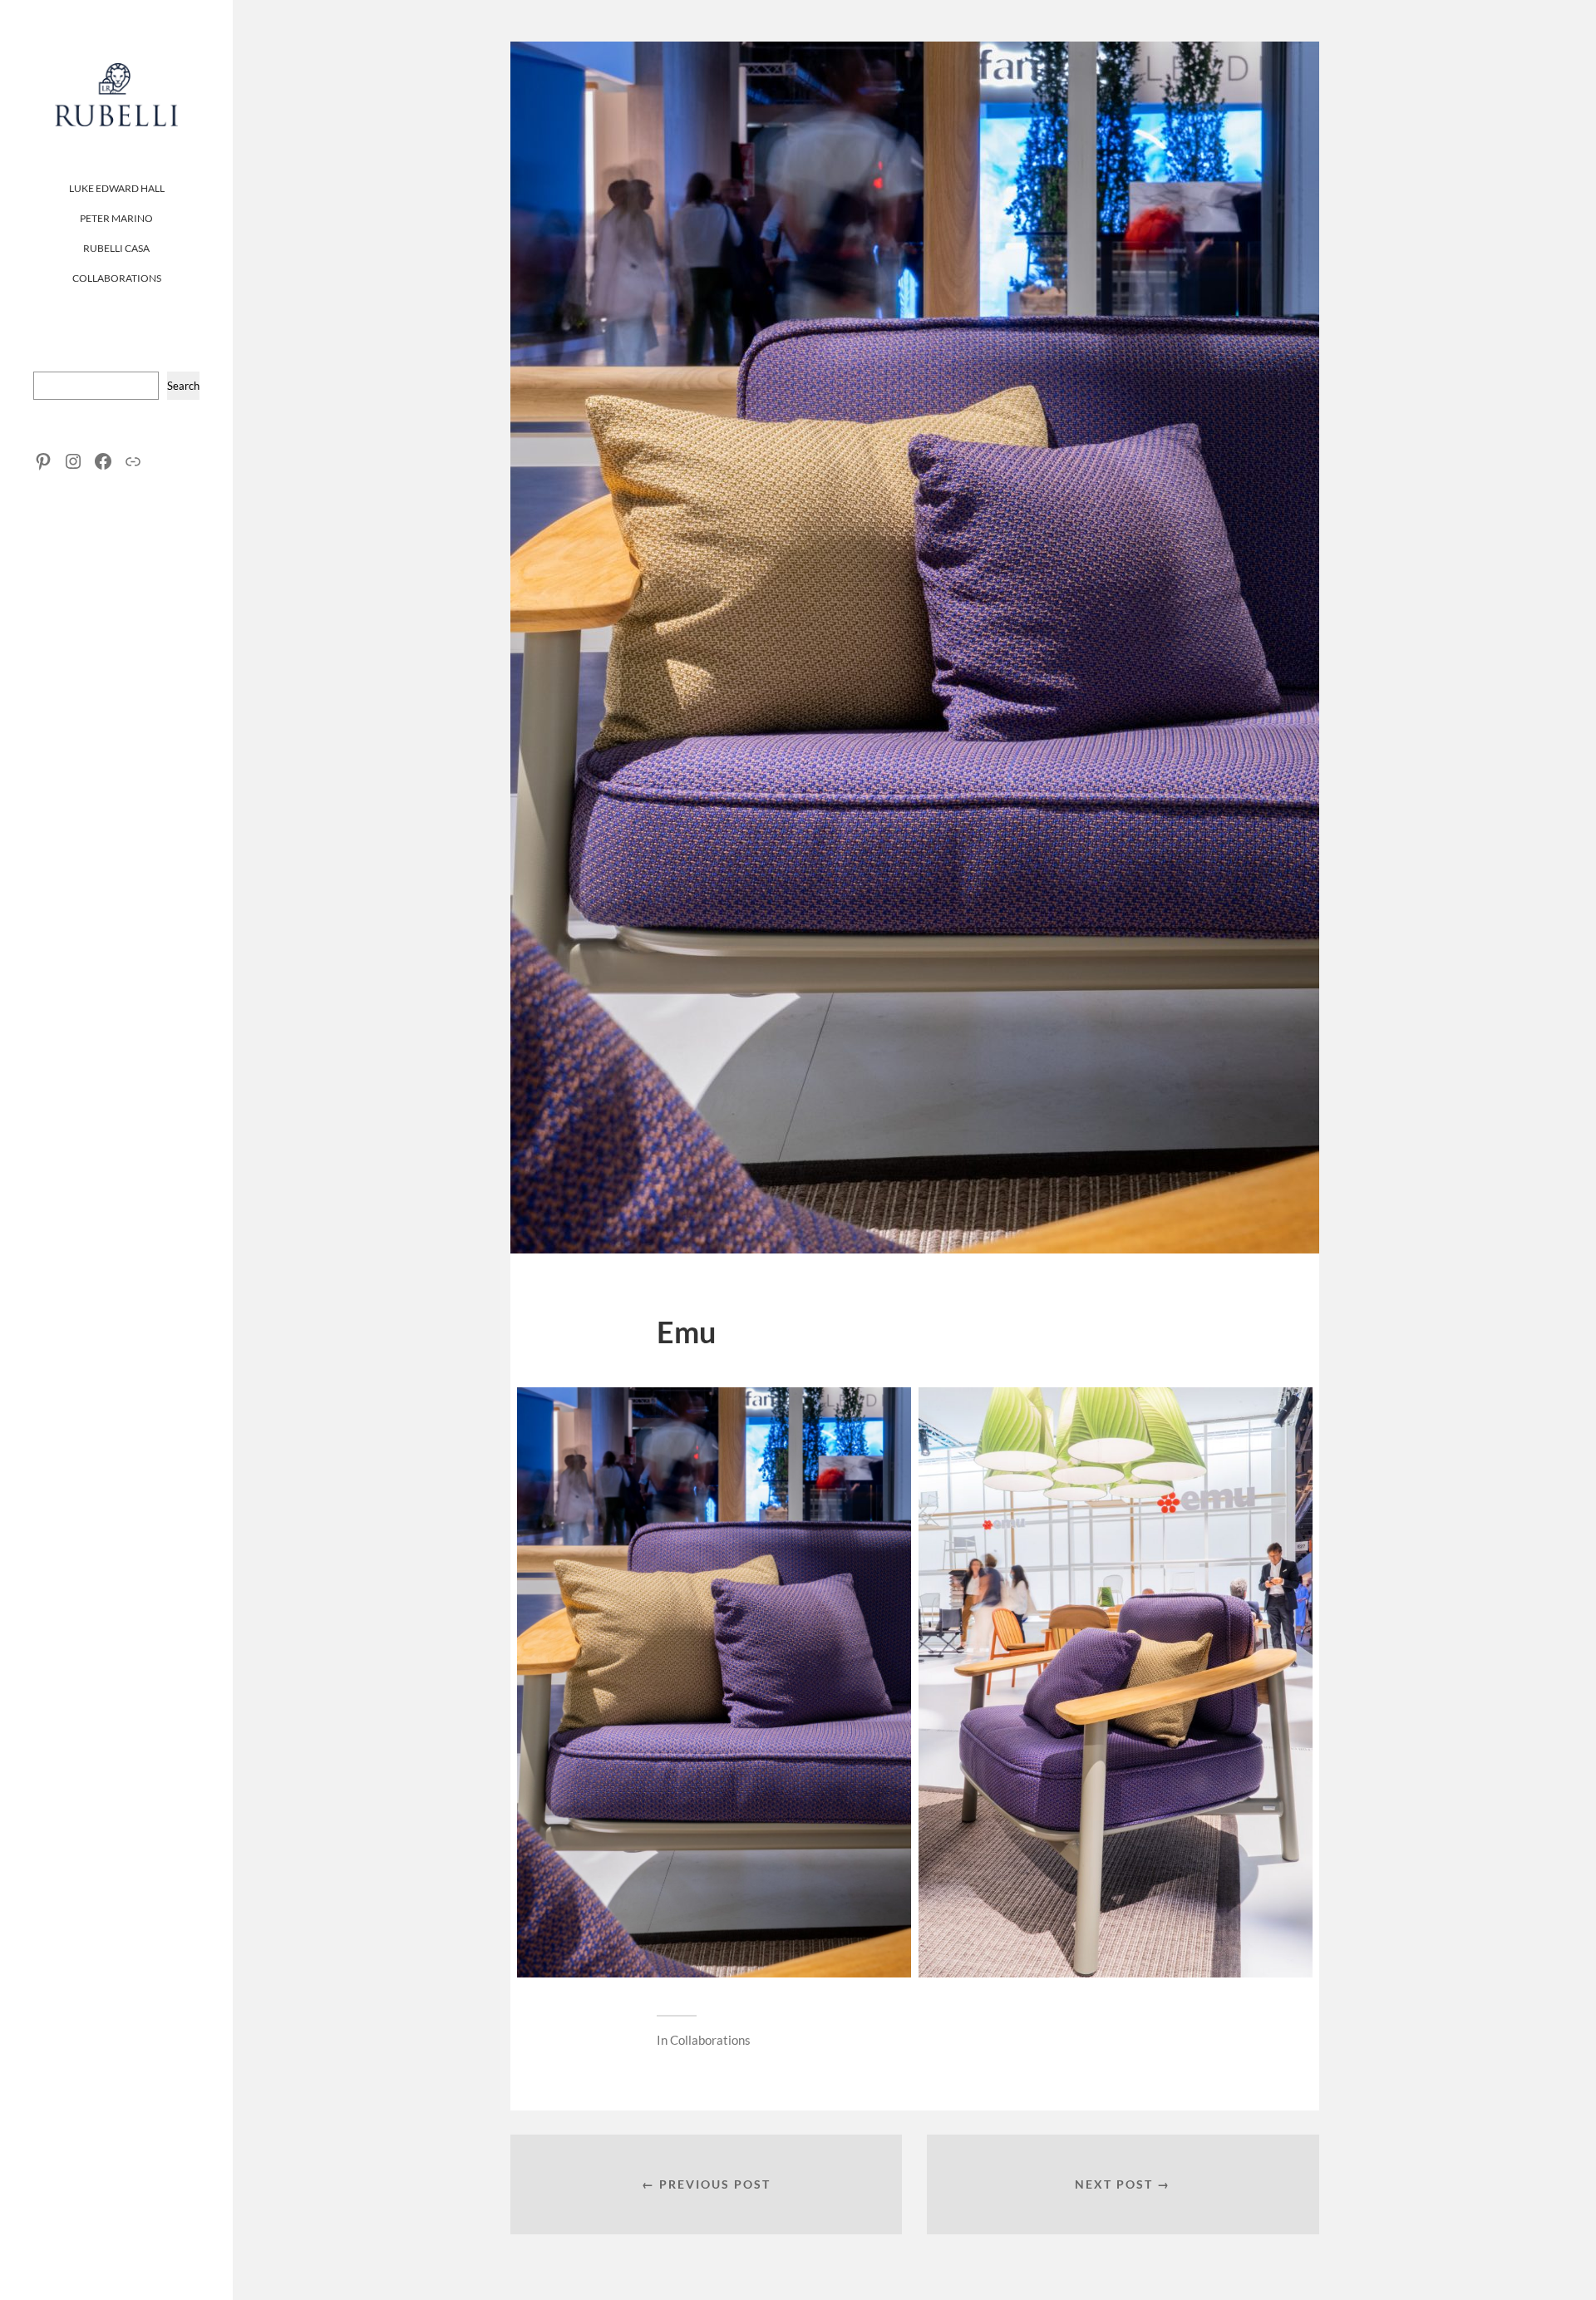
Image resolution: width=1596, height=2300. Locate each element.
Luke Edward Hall (117, 188)
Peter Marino (116, 218)
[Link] (133, 461)
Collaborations (117, 278)
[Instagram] (73, 461)
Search (183, 386)
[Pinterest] (43, 461)
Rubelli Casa (116, 248)
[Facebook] (103, 461)
